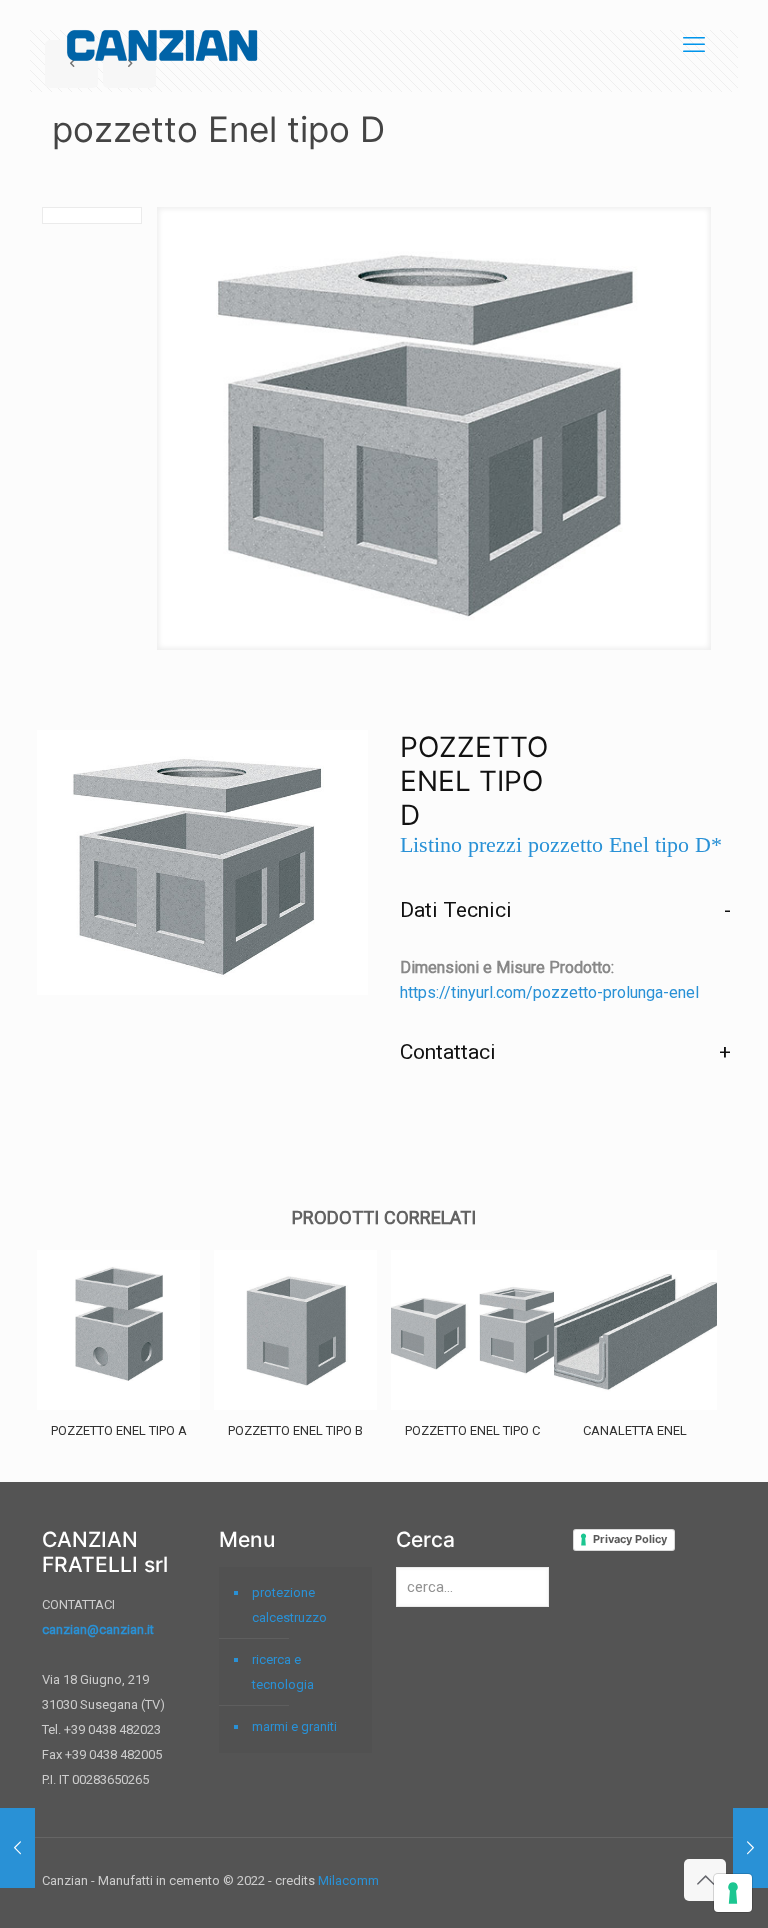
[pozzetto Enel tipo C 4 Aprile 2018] (17, 1848)
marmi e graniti (294, 1726)
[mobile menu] (694, 45)
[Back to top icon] (705, 1880)
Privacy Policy (630, 1539)
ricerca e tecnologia (283, 1672)
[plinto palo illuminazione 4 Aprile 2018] (750, 1848)
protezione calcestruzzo (289, 1605)
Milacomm (348, 1880)
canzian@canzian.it (98, 1629)
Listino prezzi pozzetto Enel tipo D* (561, 844)
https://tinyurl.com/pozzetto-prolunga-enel (549, 992)
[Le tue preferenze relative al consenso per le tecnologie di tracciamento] (733, 1893)
